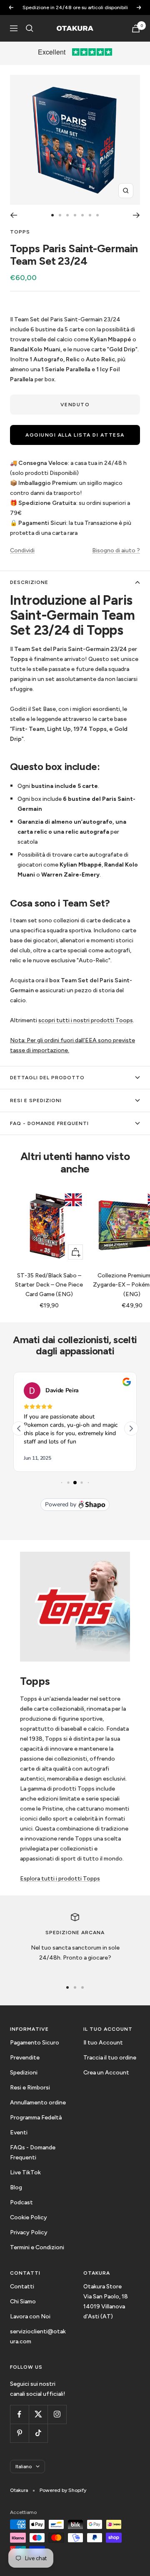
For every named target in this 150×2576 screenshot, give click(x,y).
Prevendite (25, 2058)
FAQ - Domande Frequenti (49, 1123)
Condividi (22, 550)
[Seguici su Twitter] (38, 2414)
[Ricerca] (30, 28)
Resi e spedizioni (36, 1100)
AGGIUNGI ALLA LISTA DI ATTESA (75, 435)
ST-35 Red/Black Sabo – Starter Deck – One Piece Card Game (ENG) (49, 1285)
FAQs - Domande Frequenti (33, 2152)
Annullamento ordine (38, 2103)
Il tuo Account (103, 2043)
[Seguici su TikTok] (38, 2433)
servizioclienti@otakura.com (38, 2336)
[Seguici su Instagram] (57, 2414)
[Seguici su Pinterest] (19, 2433)
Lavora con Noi (30, 2316)
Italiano (24, 2467)
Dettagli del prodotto (47, 1078)
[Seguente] (136, 215)
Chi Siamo (23, 2302)
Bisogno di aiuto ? (116, 550)
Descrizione (29, 582)
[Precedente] (14, 215)
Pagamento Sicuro (35, 2043)
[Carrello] (136, 29)
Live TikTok (25, 2172)
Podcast (21, 2202)
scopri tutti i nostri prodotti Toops (86, 1020)
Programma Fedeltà (36, 2118)
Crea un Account (106, 2073)
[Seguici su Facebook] (19, 2414)
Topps (20, 232)
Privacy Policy (29, 2232)
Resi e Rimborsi (30, 2088)
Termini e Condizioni (37, 2247)
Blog (16, 2187)
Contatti (22, 2287)
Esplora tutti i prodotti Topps (60, 1879)
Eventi (19, 2133)
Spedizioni (24, 2073)
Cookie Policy (29, 2217)
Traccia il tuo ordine (110, 2058)
